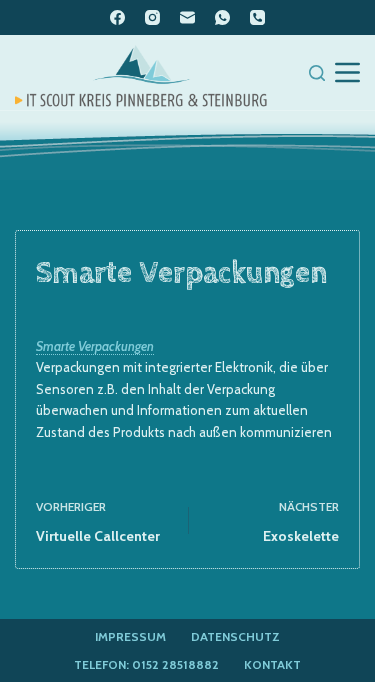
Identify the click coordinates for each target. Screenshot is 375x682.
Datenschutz (235, 636)
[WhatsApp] (222, 17)
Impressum (130, 636)
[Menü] (347, 72)
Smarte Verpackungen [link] (95, 346)
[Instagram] (152, 17)
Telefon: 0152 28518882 (146, 664)
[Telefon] (257, 17)
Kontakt (272, 664)
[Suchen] (317, 73)
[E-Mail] (187, 17)
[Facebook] (117, 17)
